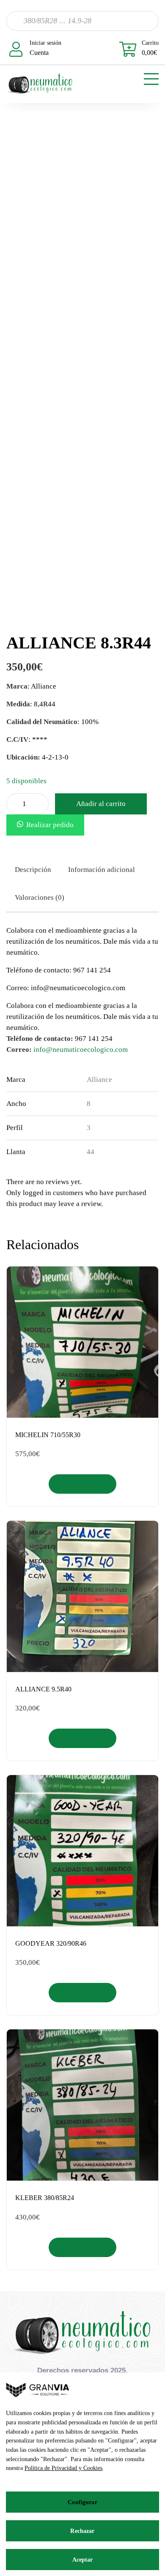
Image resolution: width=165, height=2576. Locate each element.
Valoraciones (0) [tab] (40, 897)
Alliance (99, 1080)
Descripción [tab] (33, 870)
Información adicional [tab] (102, 870)
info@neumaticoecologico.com (81, 1050)
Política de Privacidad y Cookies (63, 2468)
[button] (45, 825)
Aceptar (83, 2560)
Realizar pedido (50, 825)
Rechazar (82, 2531)
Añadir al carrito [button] (83, 1484)
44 (91, 1152)
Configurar (82, 2502)
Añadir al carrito (101, 804)
